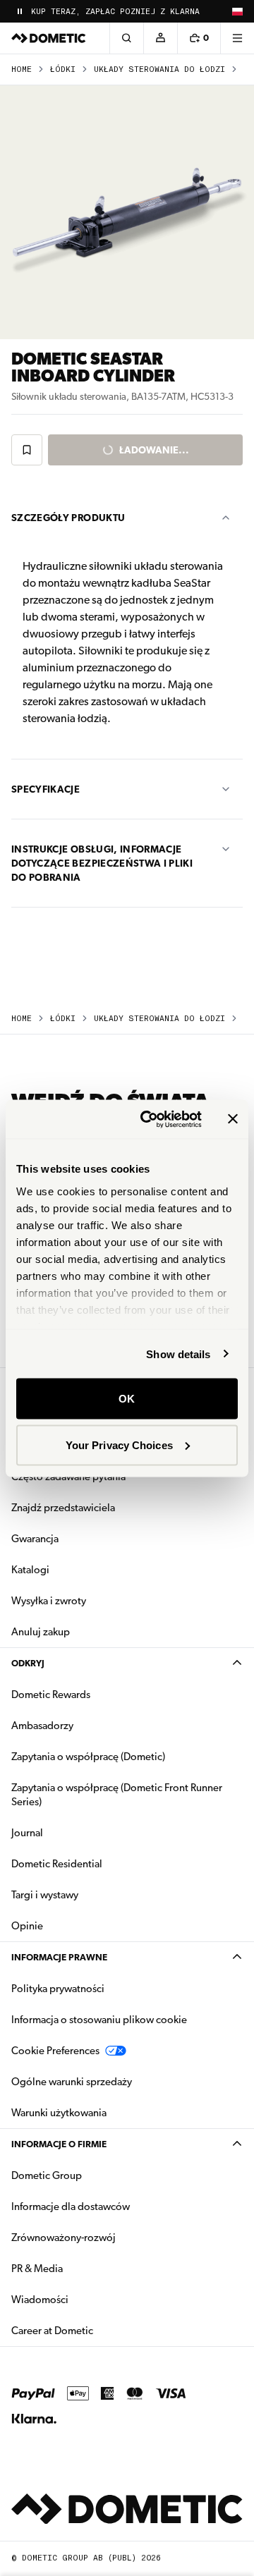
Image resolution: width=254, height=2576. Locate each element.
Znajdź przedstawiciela (63, 1508)
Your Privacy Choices (119, 1445)
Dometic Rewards (51, 1695)
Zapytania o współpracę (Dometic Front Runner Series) (117, 1795)
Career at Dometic (97, 2330)
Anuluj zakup (41, 1632)
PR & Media (81, 2268)
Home (22, 69)
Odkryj (28, 1663)
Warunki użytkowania (59, 2113)
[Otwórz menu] (237, 38)
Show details (178, 1354)
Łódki (63, 69)
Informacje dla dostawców (71, 2206)
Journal (27, 1833)
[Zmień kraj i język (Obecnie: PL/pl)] (237, 11)
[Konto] (160, 38)
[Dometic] (49, 38)
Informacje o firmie (59, 2144)
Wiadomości (84, 2299)
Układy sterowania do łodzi (159, 69)
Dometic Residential (101, 1863)
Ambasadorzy (42, 1726)
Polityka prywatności (58, 1989)
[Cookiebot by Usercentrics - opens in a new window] (149, 1119)
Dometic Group (91, 2175)
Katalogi (75, 1569)
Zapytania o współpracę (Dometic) (88, 1757)
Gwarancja (35, 1539)
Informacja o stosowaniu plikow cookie (99, 2020)
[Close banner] (233, 1119)
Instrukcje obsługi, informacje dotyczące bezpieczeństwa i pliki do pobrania (102, 863)
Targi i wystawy (45, 1895)
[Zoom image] (127, 212)
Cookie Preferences (55, 2051)
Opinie (27, 1926)
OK (127, 1399)
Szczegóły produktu (68, 518)
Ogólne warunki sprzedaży (72, 2082)
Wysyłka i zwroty (49, 1601)
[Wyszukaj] (126, 38)
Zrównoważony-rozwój (64, 2238)
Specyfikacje (46, 789)
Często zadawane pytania (68, 1477)
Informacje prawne (59, 1957)
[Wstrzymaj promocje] (20, 11)
